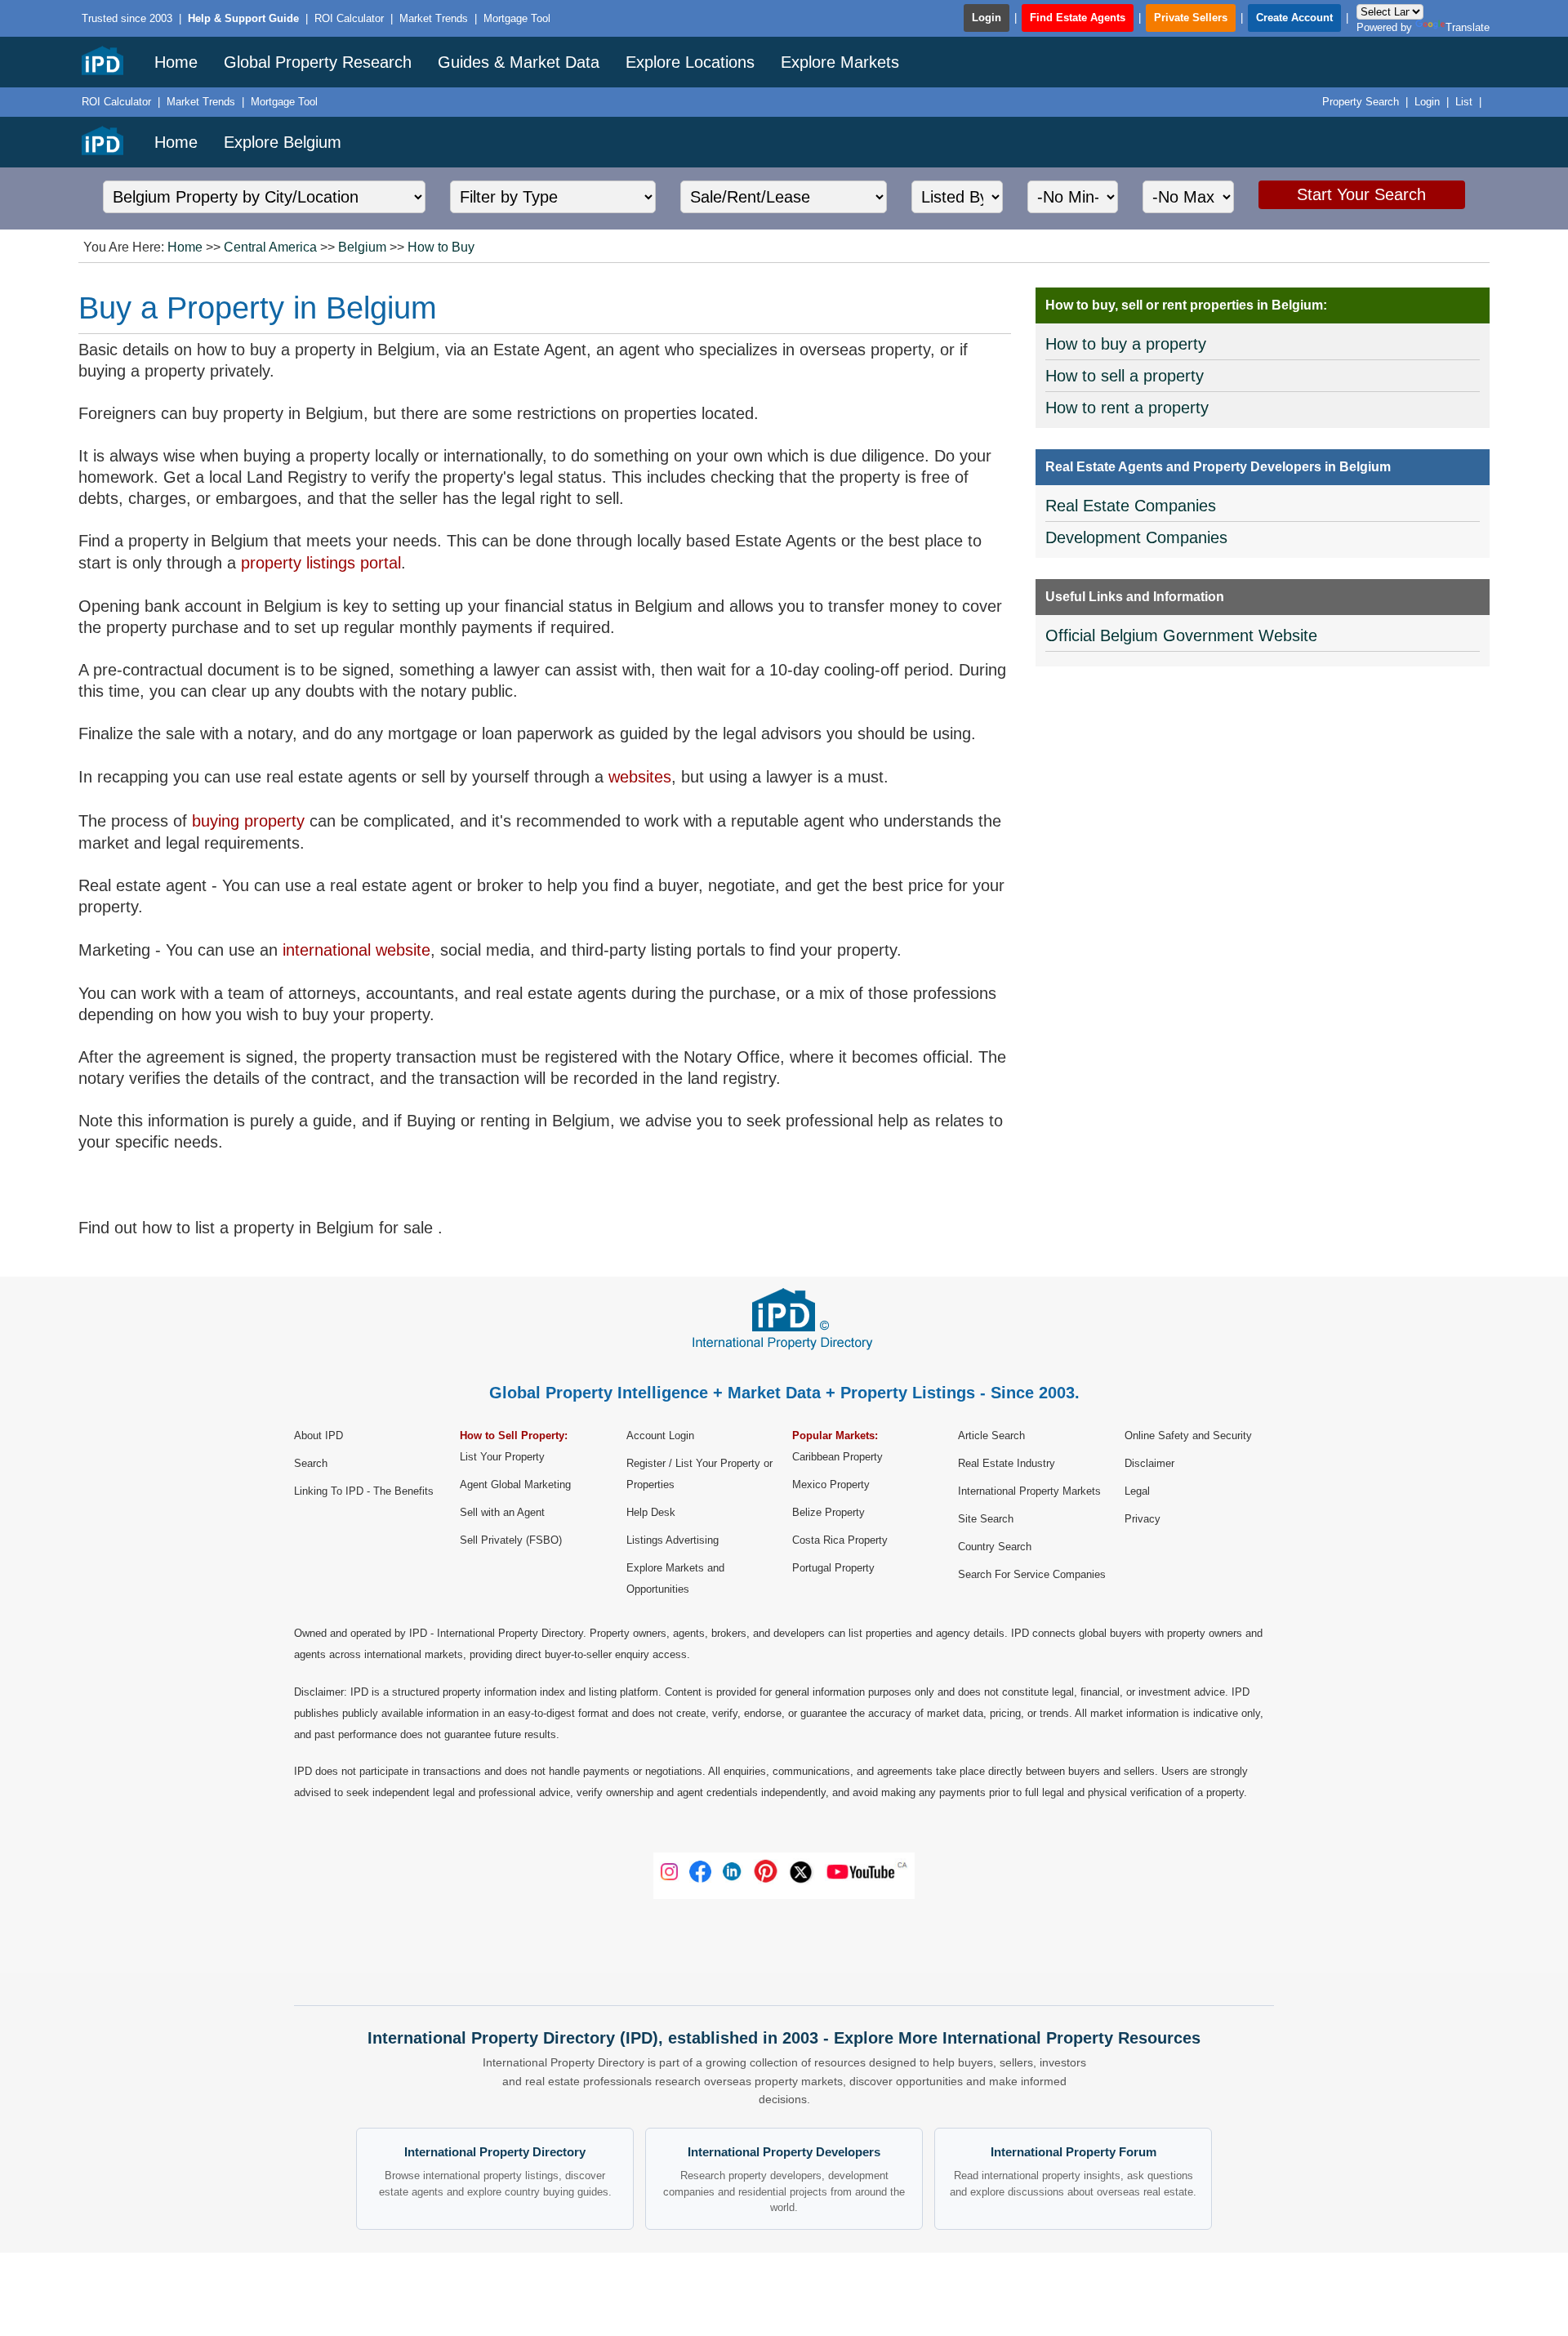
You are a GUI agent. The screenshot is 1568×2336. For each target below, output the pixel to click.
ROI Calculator (349, 18)
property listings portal (321, 563)
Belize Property (829, 1512)
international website (356, 950)
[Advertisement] (1263, 804)
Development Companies (1136, 537)
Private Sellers (1191, 18)
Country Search (995, 1547)
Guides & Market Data (519, 62)
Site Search (986, 1519)
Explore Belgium (283, 142)
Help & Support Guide (245, 18)
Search (311, 1463)
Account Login (660, 1435)
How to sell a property (1125, 376)
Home (176, 62)
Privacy (1143, 1519)
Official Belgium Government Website (1181, 635)
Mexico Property (831, 1485)
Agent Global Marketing (515, 1485)
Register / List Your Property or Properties (699, 1474)
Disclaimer (1149, 1463)
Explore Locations (690, 62)
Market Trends (434, 18)
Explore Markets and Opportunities (675, 1578)
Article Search (991, 1435)
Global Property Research (318, 62)
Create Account (1294, 18)
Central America (270, 247)
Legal (1137, 1491)
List (1464, 102)
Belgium (362, 247)
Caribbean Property (837, 1457)
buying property (248, 821)
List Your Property (502, 1457)
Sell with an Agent (502, 1512)
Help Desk (651, 1512)
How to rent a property (1127, 408)
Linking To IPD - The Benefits (364, 1491)
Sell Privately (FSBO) (511, 1540)
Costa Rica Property (840, 1540)
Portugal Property (833, 1568)
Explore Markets (840, 62)
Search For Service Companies (1032, 1574)
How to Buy (441, 247)
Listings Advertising (673, 1540)
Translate (1468, 27)
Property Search (1361, 102)
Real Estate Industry (1007, 1463)
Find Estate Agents (1078, 18)
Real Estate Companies (1131, 506)
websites (640, 777)
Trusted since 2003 (127, 18)
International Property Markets (1029, 1491)
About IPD (318, 1435)
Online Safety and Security (1188, 1435)
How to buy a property (1126, 344)
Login (987, 18)
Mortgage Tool (517, 18)
